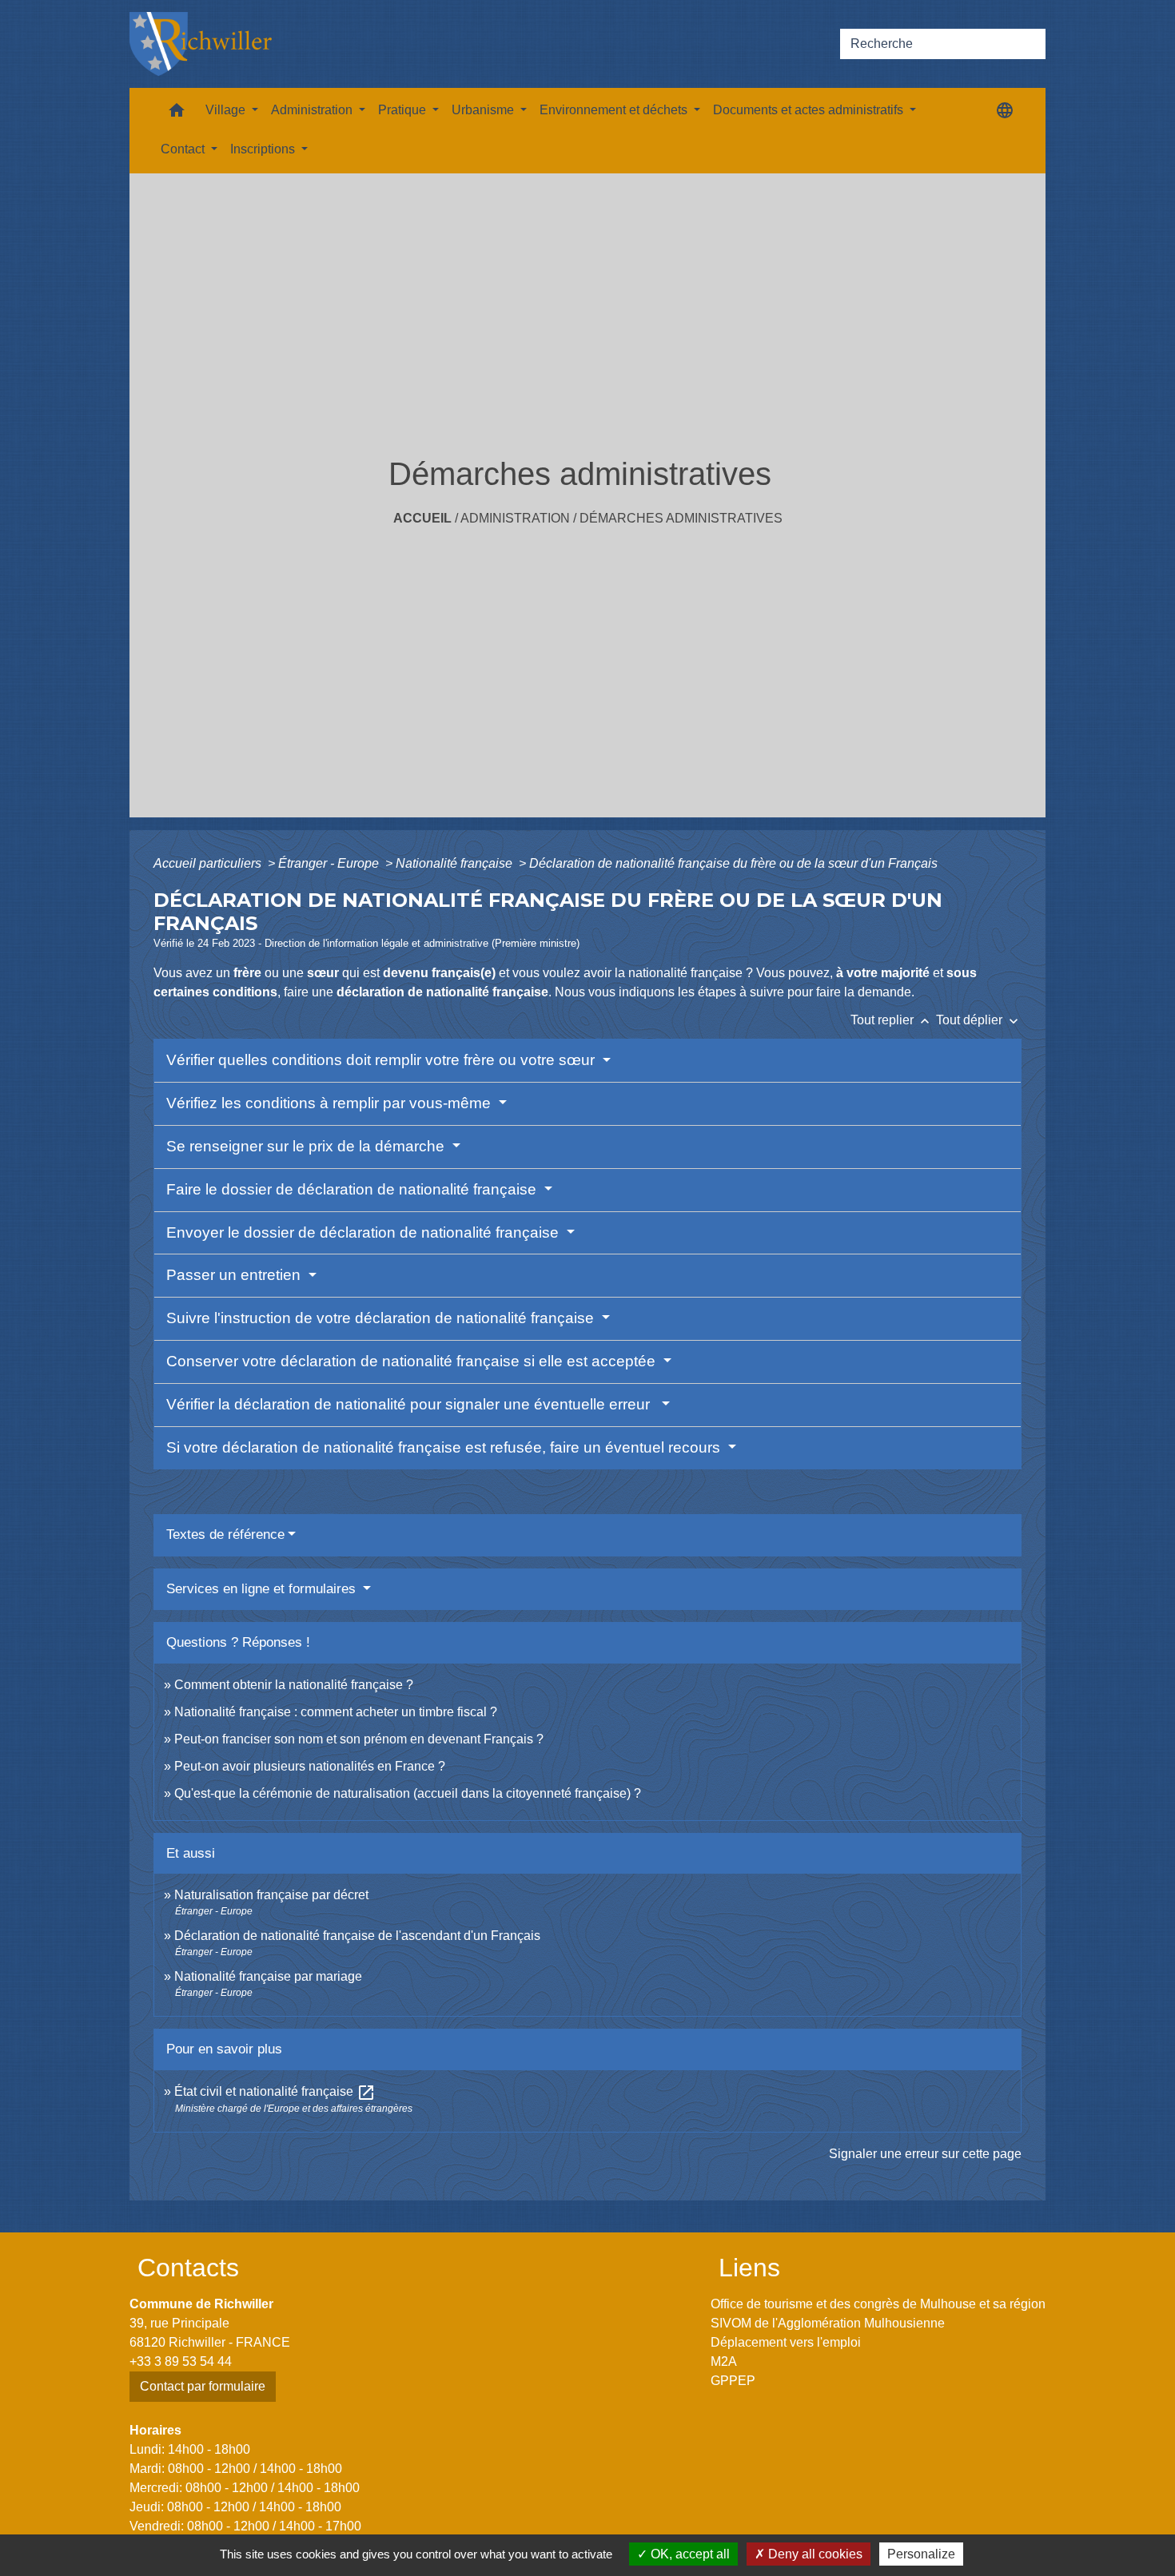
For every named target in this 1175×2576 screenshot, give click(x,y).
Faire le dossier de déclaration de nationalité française (353, 1189)
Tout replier (892, 1020)
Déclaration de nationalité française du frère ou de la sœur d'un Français (733, 863)
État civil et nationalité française (275, 2091)
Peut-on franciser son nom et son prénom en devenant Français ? (359, 1739)
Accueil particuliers (209, 863)
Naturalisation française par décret (271, 1895)
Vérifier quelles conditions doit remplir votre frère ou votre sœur (382, 1060)
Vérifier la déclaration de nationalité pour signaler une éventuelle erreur (412, 1404)
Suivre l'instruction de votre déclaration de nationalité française (382, 1318)
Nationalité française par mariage (268, 1976)
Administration (515, 518)
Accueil (422, 518)
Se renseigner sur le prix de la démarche (307, 1146)
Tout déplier (979, 1020)
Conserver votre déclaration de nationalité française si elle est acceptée (413, 1361)
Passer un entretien (235, 1275)
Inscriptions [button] (264, 149)
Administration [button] (313, 110)
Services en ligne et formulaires (263, 1589)
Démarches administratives (681, 518)
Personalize (921, 2554)
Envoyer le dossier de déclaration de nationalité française (364, 1232)
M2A (724, 2361)
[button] (177, 114)
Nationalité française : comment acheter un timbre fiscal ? (336, 1712)
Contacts (188, 2268)
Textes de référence (225, 1534)
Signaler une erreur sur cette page (925, 2154)
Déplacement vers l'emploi (786, 2342)
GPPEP (733, 2381)
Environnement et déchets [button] (615, 110)
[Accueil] (201, 44)
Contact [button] (184, 149)
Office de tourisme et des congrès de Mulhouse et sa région (878, 2304)
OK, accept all (689, 2554)
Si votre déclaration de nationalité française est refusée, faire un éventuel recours (445, 1447)
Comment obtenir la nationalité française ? (294, 1685)
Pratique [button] (404, 110)
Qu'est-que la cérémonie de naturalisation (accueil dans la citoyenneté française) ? (408, 1793)
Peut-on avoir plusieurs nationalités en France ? (310, 1766)
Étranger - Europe (330, 863)
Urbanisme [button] (484, 110)
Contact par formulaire (203, 2386)
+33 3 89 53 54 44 (181, 2361)
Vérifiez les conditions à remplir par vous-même (331, 1103)
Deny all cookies (814, 2554)
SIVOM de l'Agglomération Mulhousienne (828, 2323)
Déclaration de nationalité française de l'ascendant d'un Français (357, 1936)
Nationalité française (456, 863)
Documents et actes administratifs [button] (810, 110)
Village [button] (227, 110)
